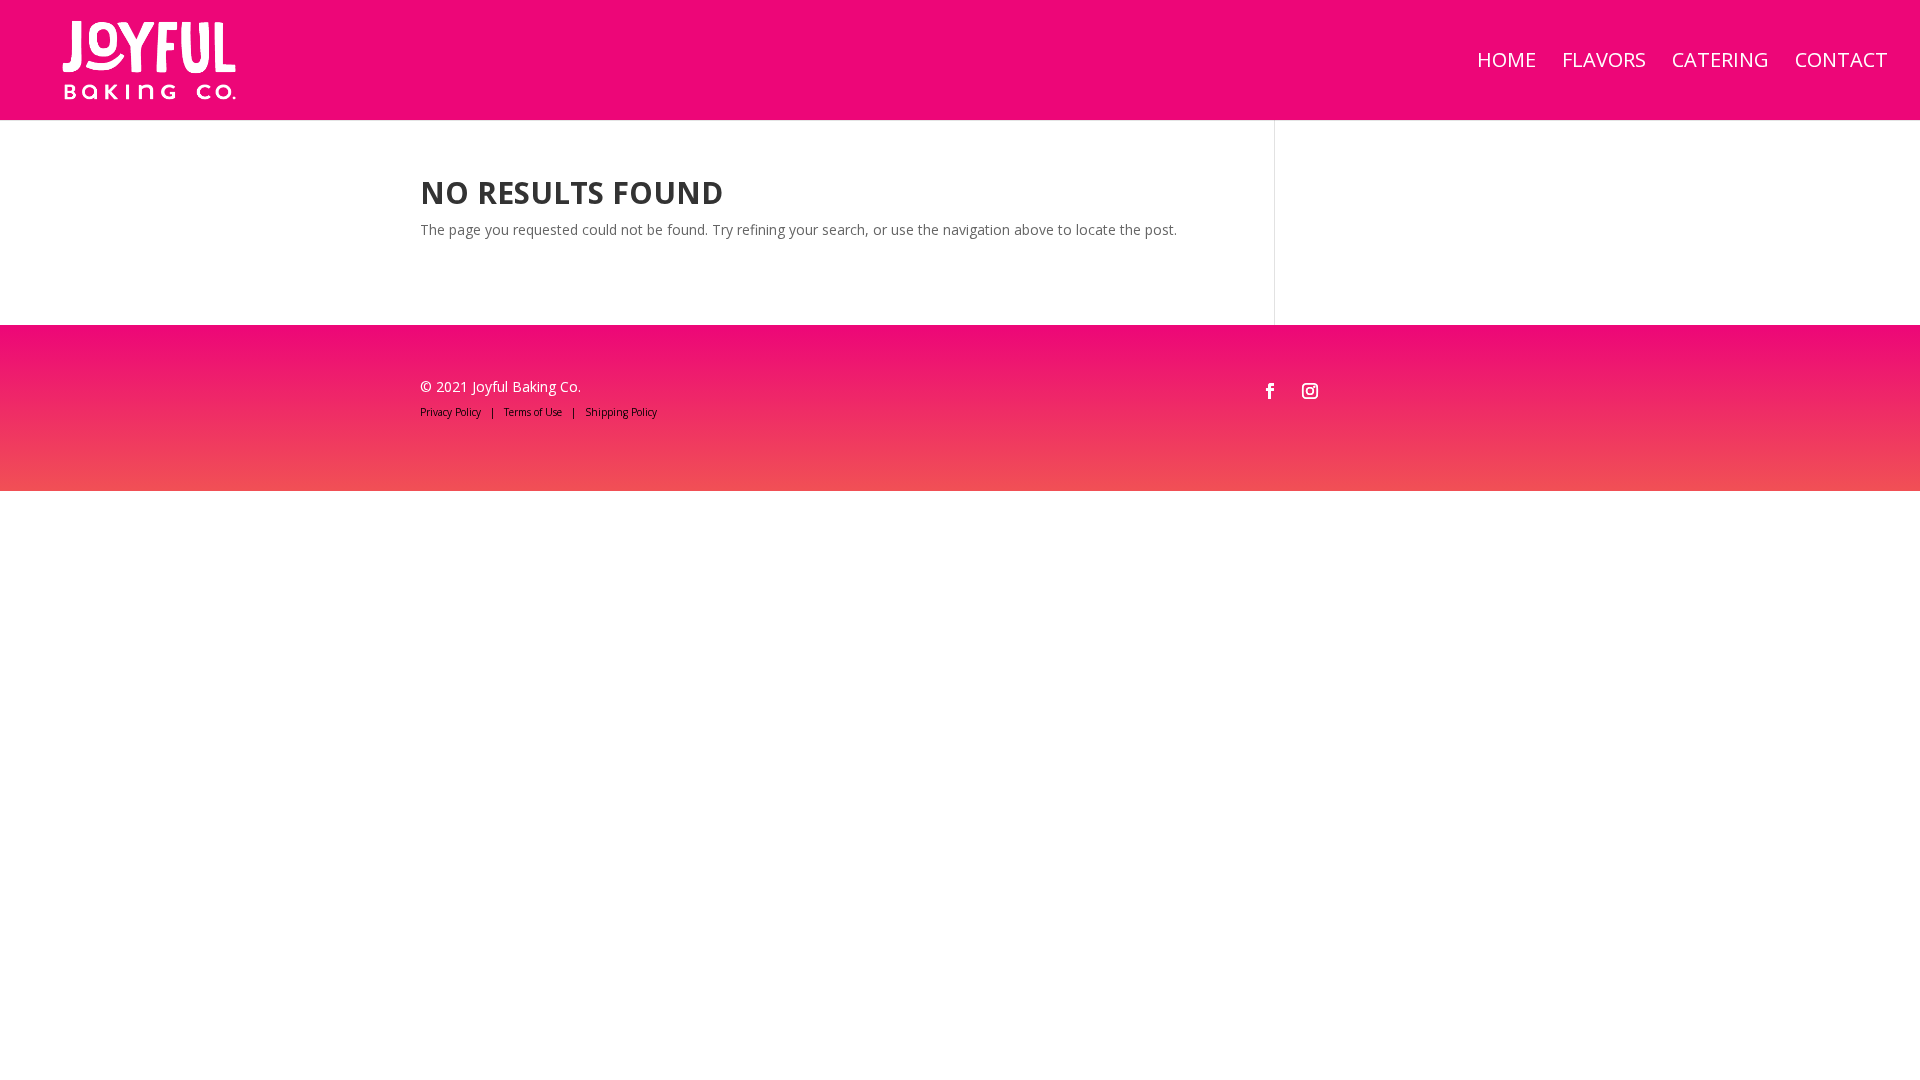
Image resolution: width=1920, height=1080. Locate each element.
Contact (1841, 63)
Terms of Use (533, 412)
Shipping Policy (621, 412)
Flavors (1604, 63)
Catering (1720, 63)
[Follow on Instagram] (1310, 391)
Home (1506, 63)
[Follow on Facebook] (1270, 391)
